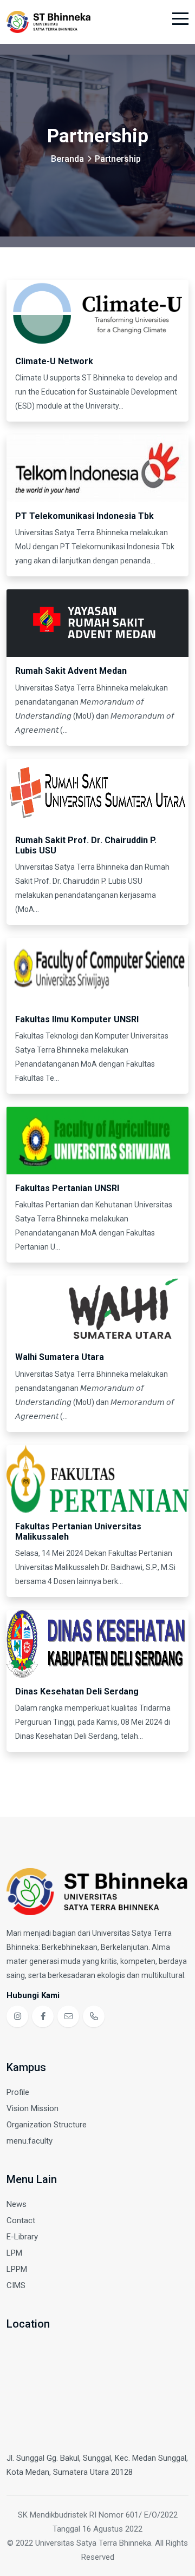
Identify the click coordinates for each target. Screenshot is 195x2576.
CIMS (16, 2285)
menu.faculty (30, 2141)
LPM (14, 2253)
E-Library (22, 2237)
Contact (21, 2220)
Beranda (67, 159)
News (17, 2204)
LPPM (17, 2269)
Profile (18, 2092)
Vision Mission (32, 2108)
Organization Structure (47, 2125)
